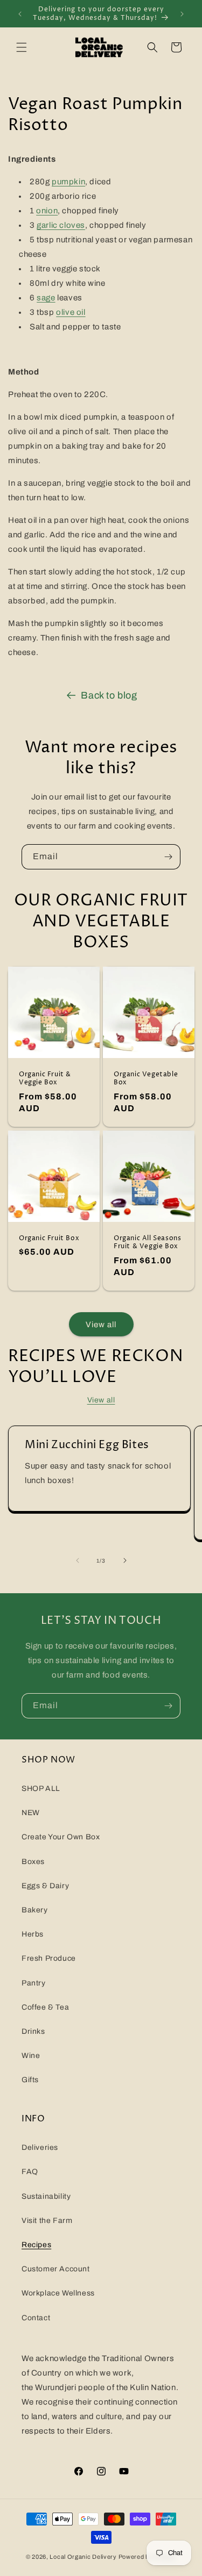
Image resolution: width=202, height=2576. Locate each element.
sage (46, 298)
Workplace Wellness (58, 2293)
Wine (31, 2056)
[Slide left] (78, 1560)
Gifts (30, 2080)
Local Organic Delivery (83, 2557)
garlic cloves (61, 225)
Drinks (33, 2031)
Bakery (35, 1910)
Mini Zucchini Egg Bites (87, 1445)
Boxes (33, 1862)
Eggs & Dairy (45, 1886)
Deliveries (40, 2147)
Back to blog (109, 695)
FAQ (30, 2172)
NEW (31, 1813)
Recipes (36, 2245)
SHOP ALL (41, 1789)
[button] (22, 47)
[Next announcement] (182, 14)
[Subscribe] (168, 857)
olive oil (71, 312)
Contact (36, 2318)
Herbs (33, 1934)
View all (101, 1325)
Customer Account (56, 2269)
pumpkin (68, 182)
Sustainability (46, 2196)
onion (47, 211)
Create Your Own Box (61, 1837)
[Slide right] (125, 1560)
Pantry (34, 1983)
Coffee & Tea (45, 2007)
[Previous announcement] (20, 14)
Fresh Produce (49, 1958)
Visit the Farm (47, 2221)
